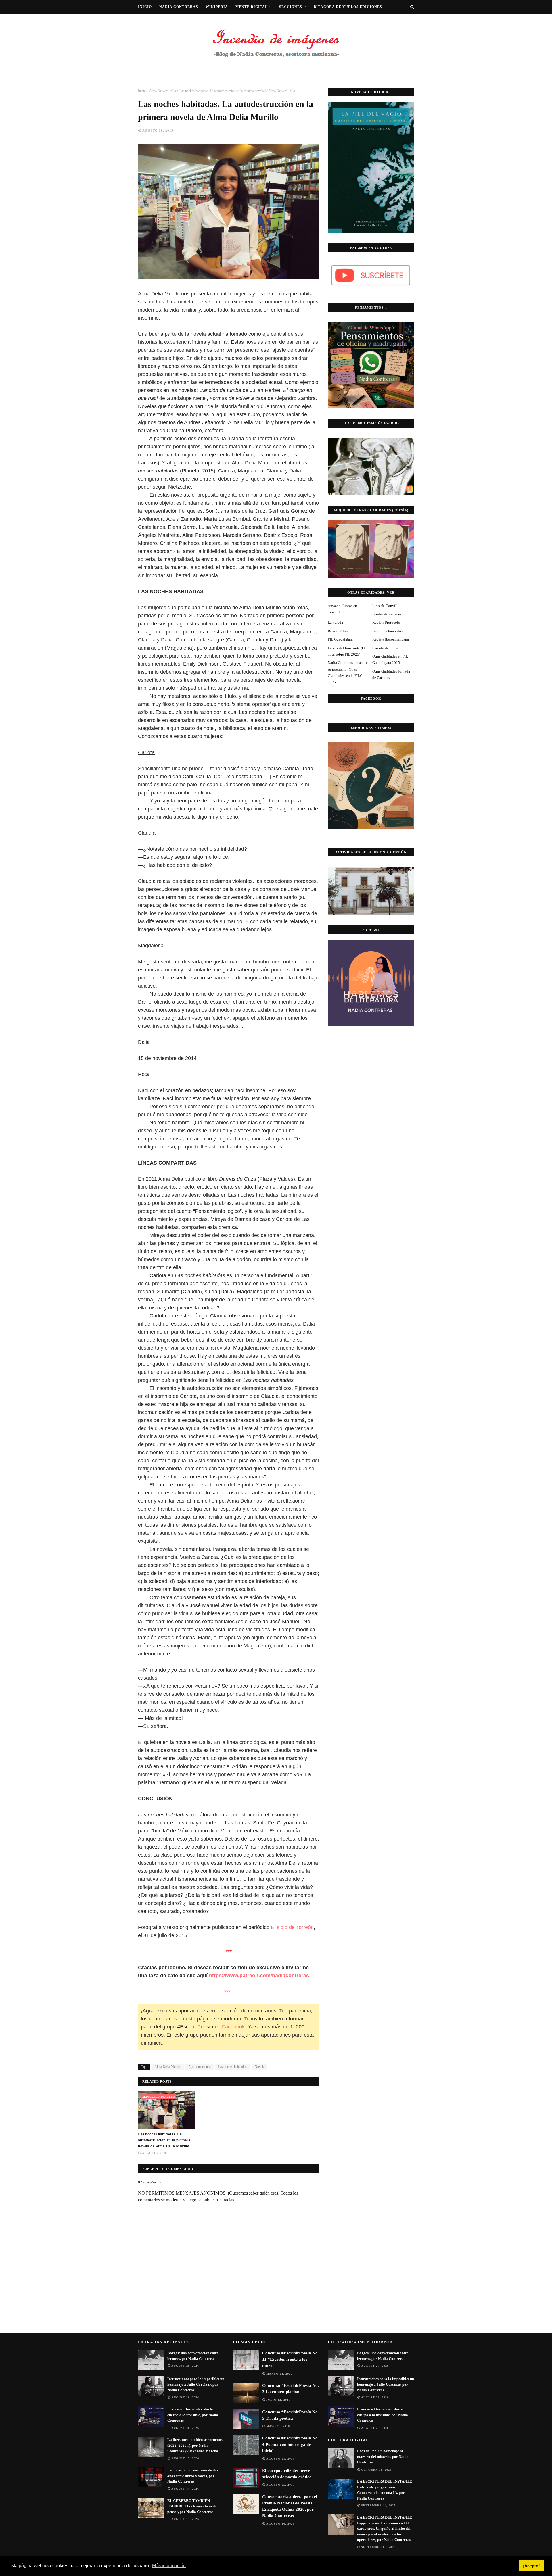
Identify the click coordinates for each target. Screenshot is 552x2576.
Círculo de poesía (386, 648)
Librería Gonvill (385, 606)
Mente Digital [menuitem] (252, 7)
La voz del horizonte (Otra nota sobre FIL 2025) (348, 651)
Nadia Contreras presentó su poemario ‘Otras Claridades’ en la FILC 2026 (347, 672)
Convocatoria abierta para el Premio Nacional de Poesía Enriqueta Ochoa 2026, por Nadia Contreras (290, 2506)
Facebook (233, 2027)
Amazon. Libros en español (342, 609)
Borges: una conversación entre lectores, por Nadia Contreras (193, 2356)
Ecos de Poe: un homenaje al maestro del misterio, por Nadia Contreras (383, 2456)
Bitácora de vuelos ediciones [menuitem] (348, 7)
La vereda (335, 622)
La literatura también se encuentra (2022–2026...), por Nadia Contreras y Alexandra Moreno (195, 2445)
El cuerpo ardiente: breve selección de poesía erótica (287, 2474)
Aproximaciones (200, 2067)
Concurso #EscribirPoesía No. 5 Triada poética (291, 2415)
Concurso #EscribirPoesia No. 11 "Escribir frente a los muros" (291, 2359)
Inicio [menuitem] (145, 7)
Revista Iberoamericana (391, 639)
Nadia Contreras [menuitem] (179, 7)
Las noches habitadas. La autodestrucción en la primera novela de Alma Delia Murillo (164, 2140)
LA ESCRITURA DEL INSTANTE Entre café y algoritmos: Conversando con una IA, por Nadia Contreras (385, 2490)
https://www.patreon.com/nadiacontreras (260, 1976)
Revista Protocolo (386, 622)
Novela (260, 2067)
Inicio (142, 91)
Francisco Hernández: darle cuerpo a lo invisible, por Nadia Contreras (193, 2415)
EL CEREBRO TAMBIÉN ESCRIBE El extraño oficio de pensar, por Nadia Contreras (192, 2506)
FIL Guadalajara (340, 639)
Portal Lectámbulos (387, 631)
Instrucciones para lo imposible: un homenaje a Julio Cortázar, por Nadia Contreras (196, 2384)
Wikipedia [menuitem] (217, 7)
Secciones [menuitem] (291, 7)
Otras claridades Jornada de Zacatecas (391, 674)
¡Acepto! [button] (531, 2566)
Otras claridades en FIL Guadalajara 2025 (390, 659)
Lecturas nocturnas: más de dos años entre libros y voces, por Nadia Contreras (193, 2476)
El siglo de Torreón (292, 1927)
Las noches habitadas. (233, 2067)
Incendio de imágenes (386, 614)
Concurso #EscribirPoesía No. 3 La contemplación (291, 2389)
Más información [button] (169, 2566)
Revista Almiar (339, 631)
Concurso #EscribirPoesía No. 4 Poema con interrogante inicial (291, 2444)
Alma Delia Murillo (163, 91)
